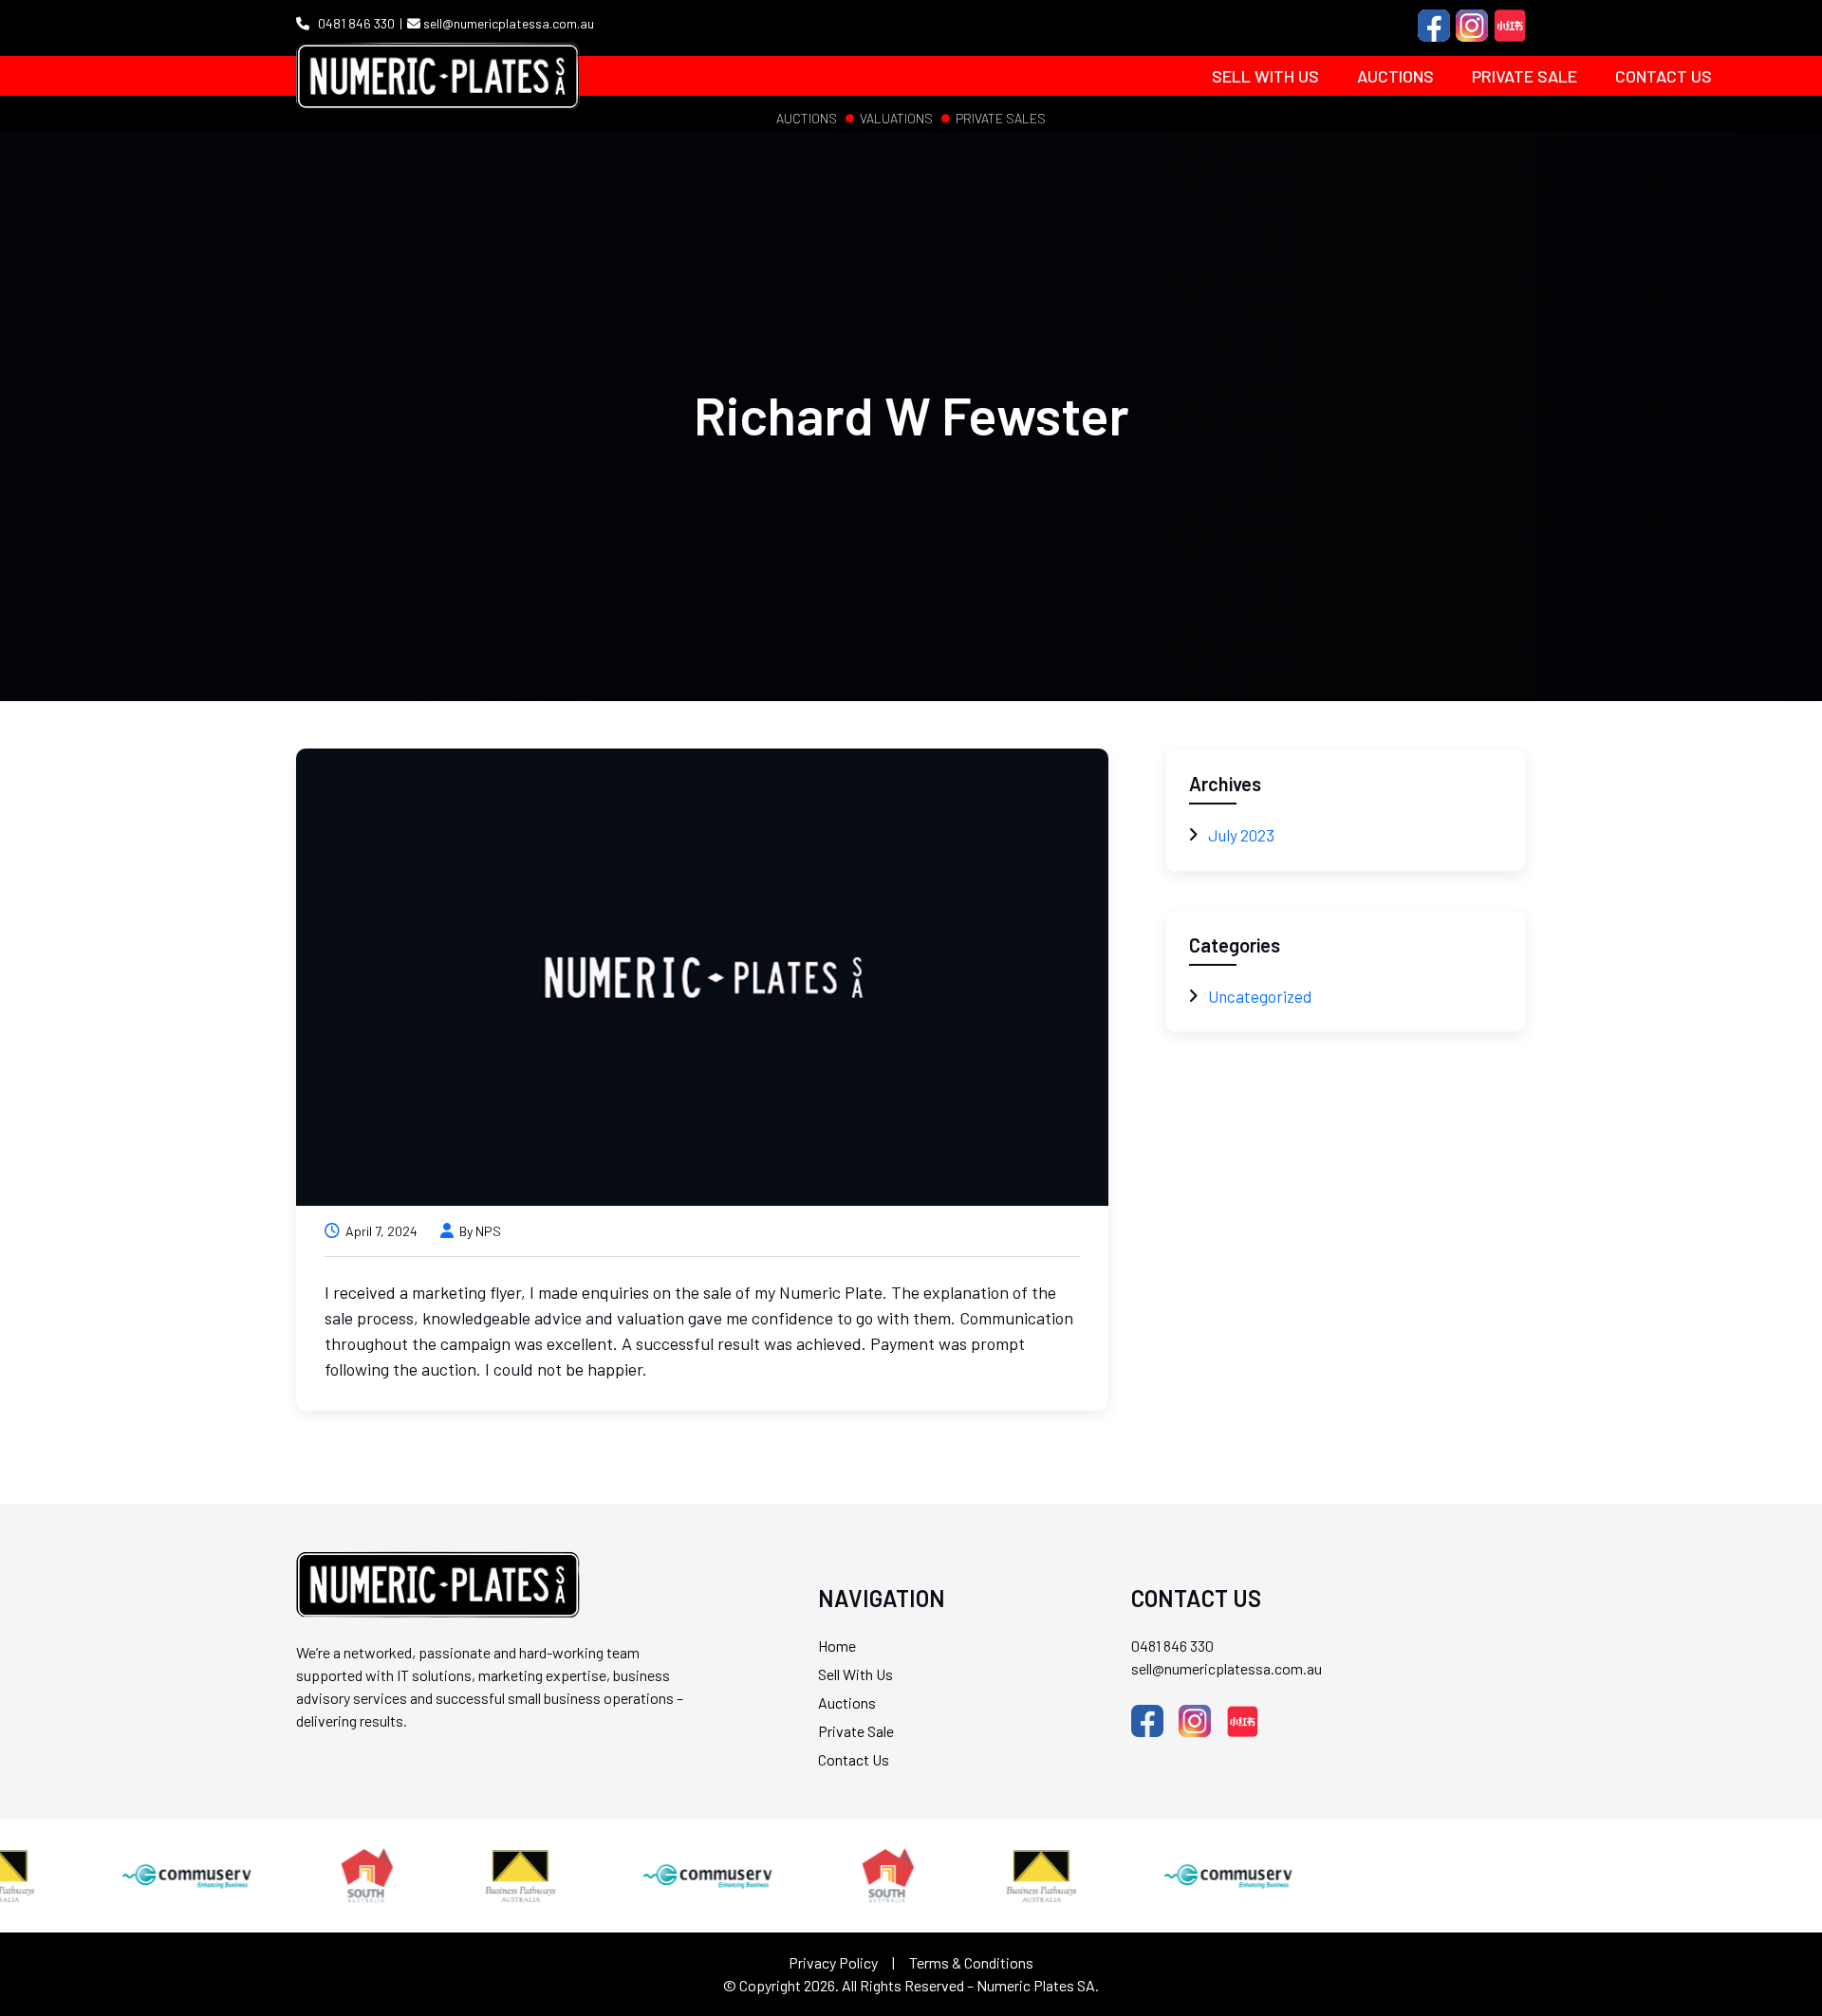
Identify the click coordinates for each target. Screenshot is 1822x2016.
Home (837, 1646)
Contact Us (1664, 76)
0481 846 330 (355, 23)
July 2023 (1241, 835)
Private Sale (1525, 76)
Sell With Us (1265, 76)
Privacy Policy (833, 1962)
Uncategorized (1260, 996)
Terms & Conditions (971, 1962)
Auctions (1395, 76)
